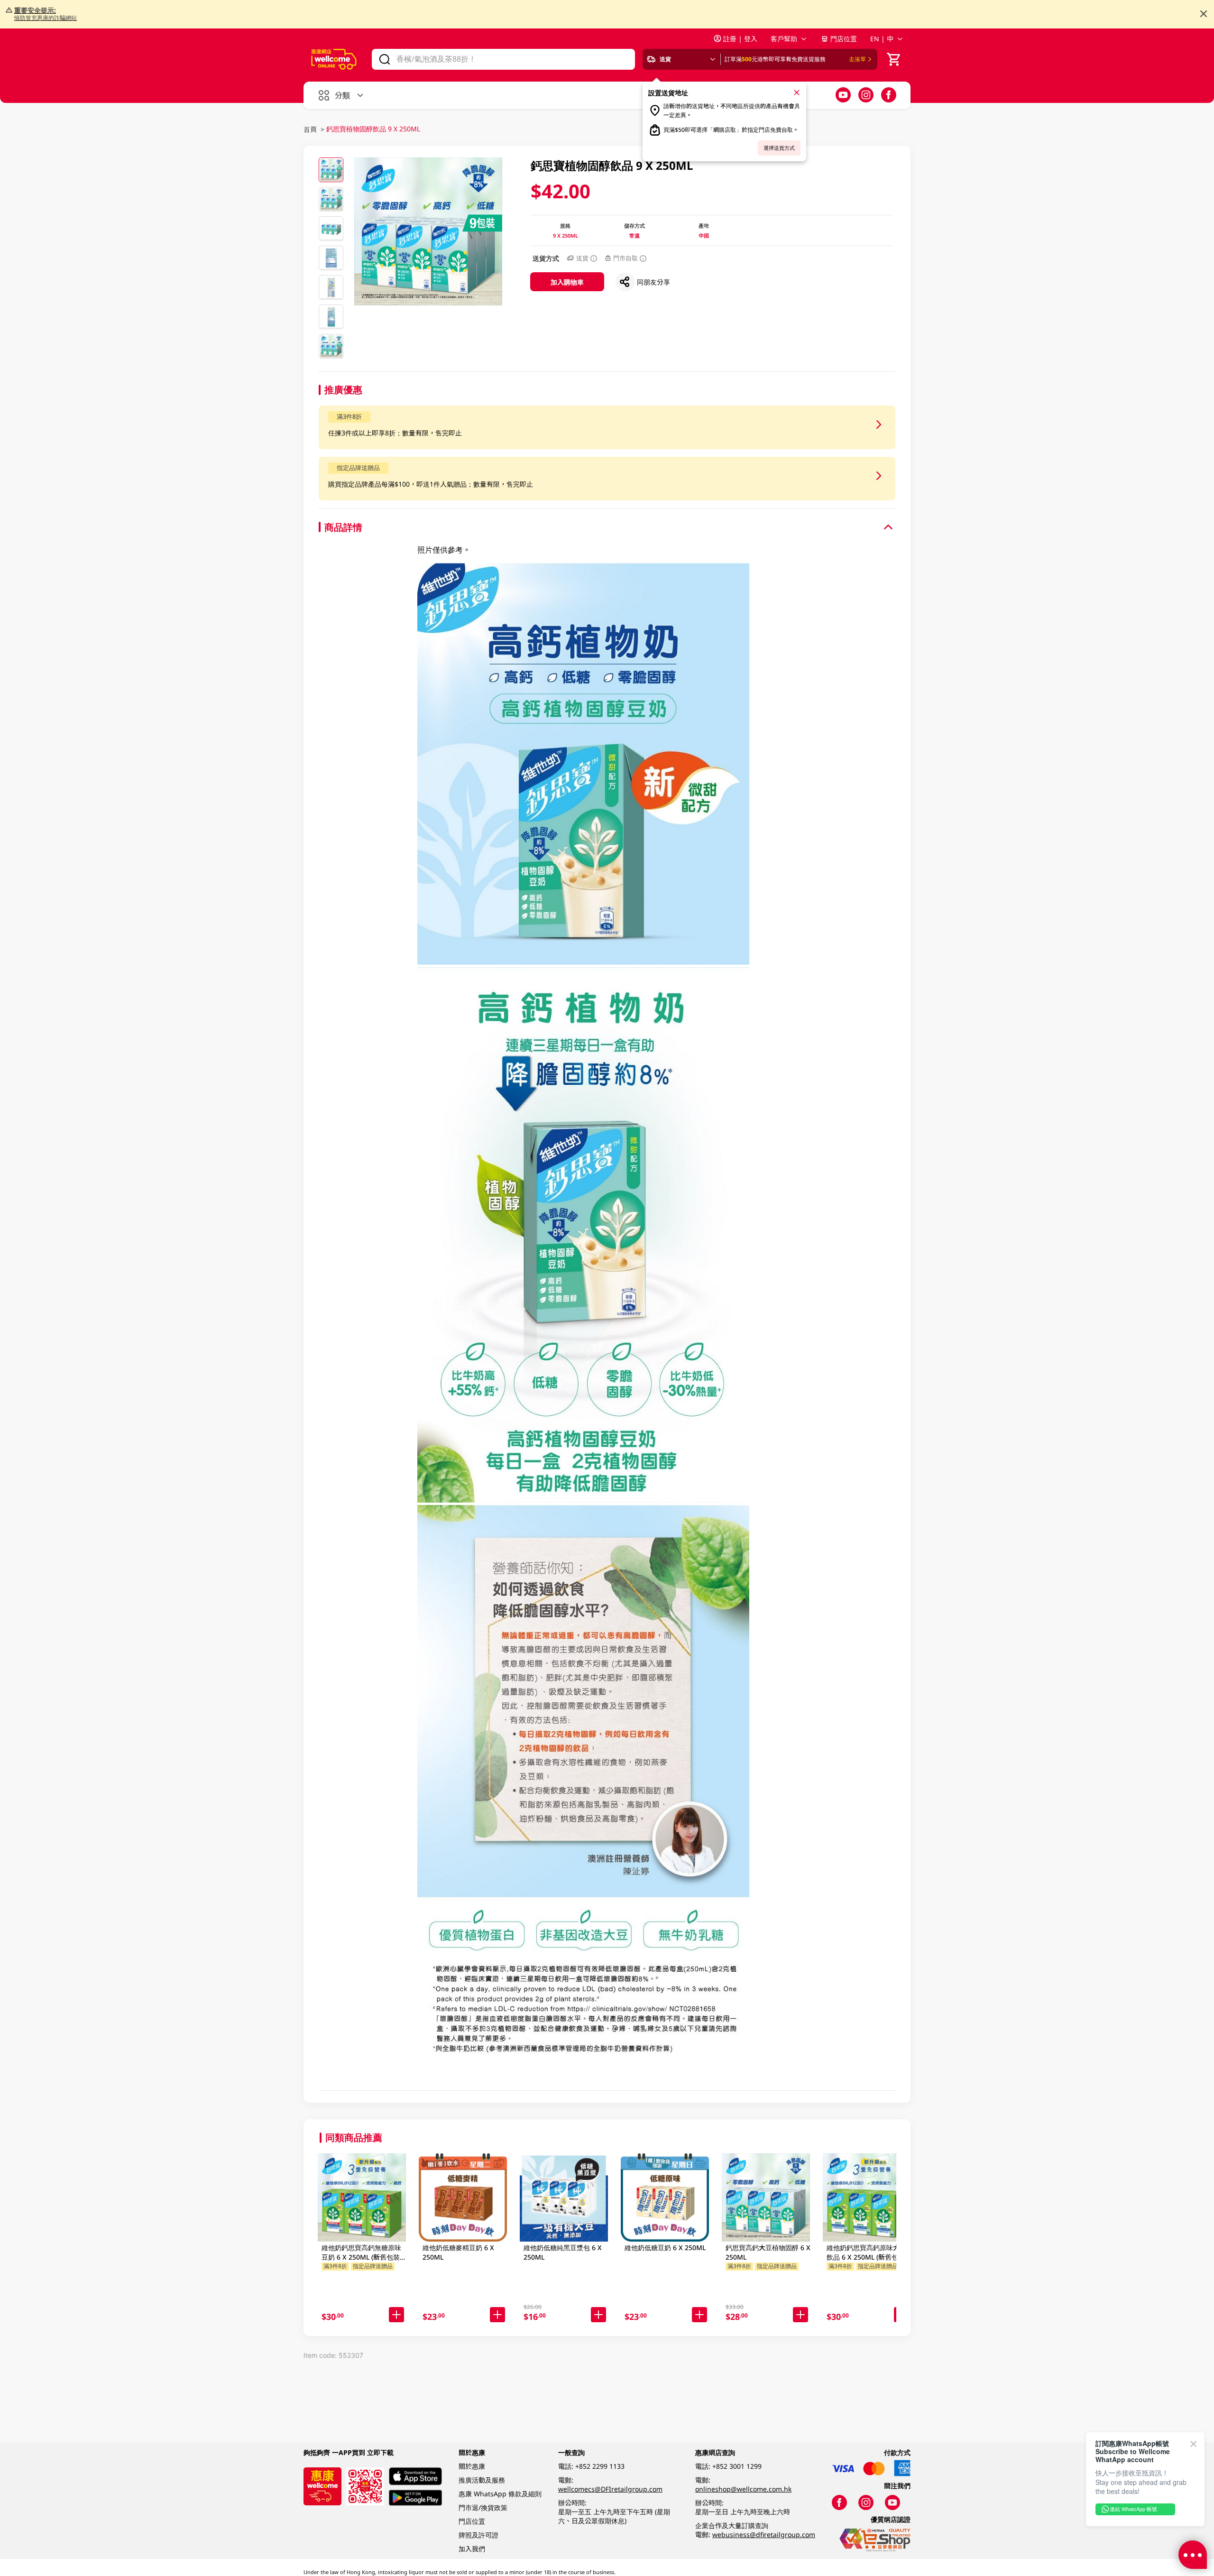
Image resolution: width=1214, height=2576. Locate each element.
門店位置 (844, 39)
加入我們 (472, 2549)
